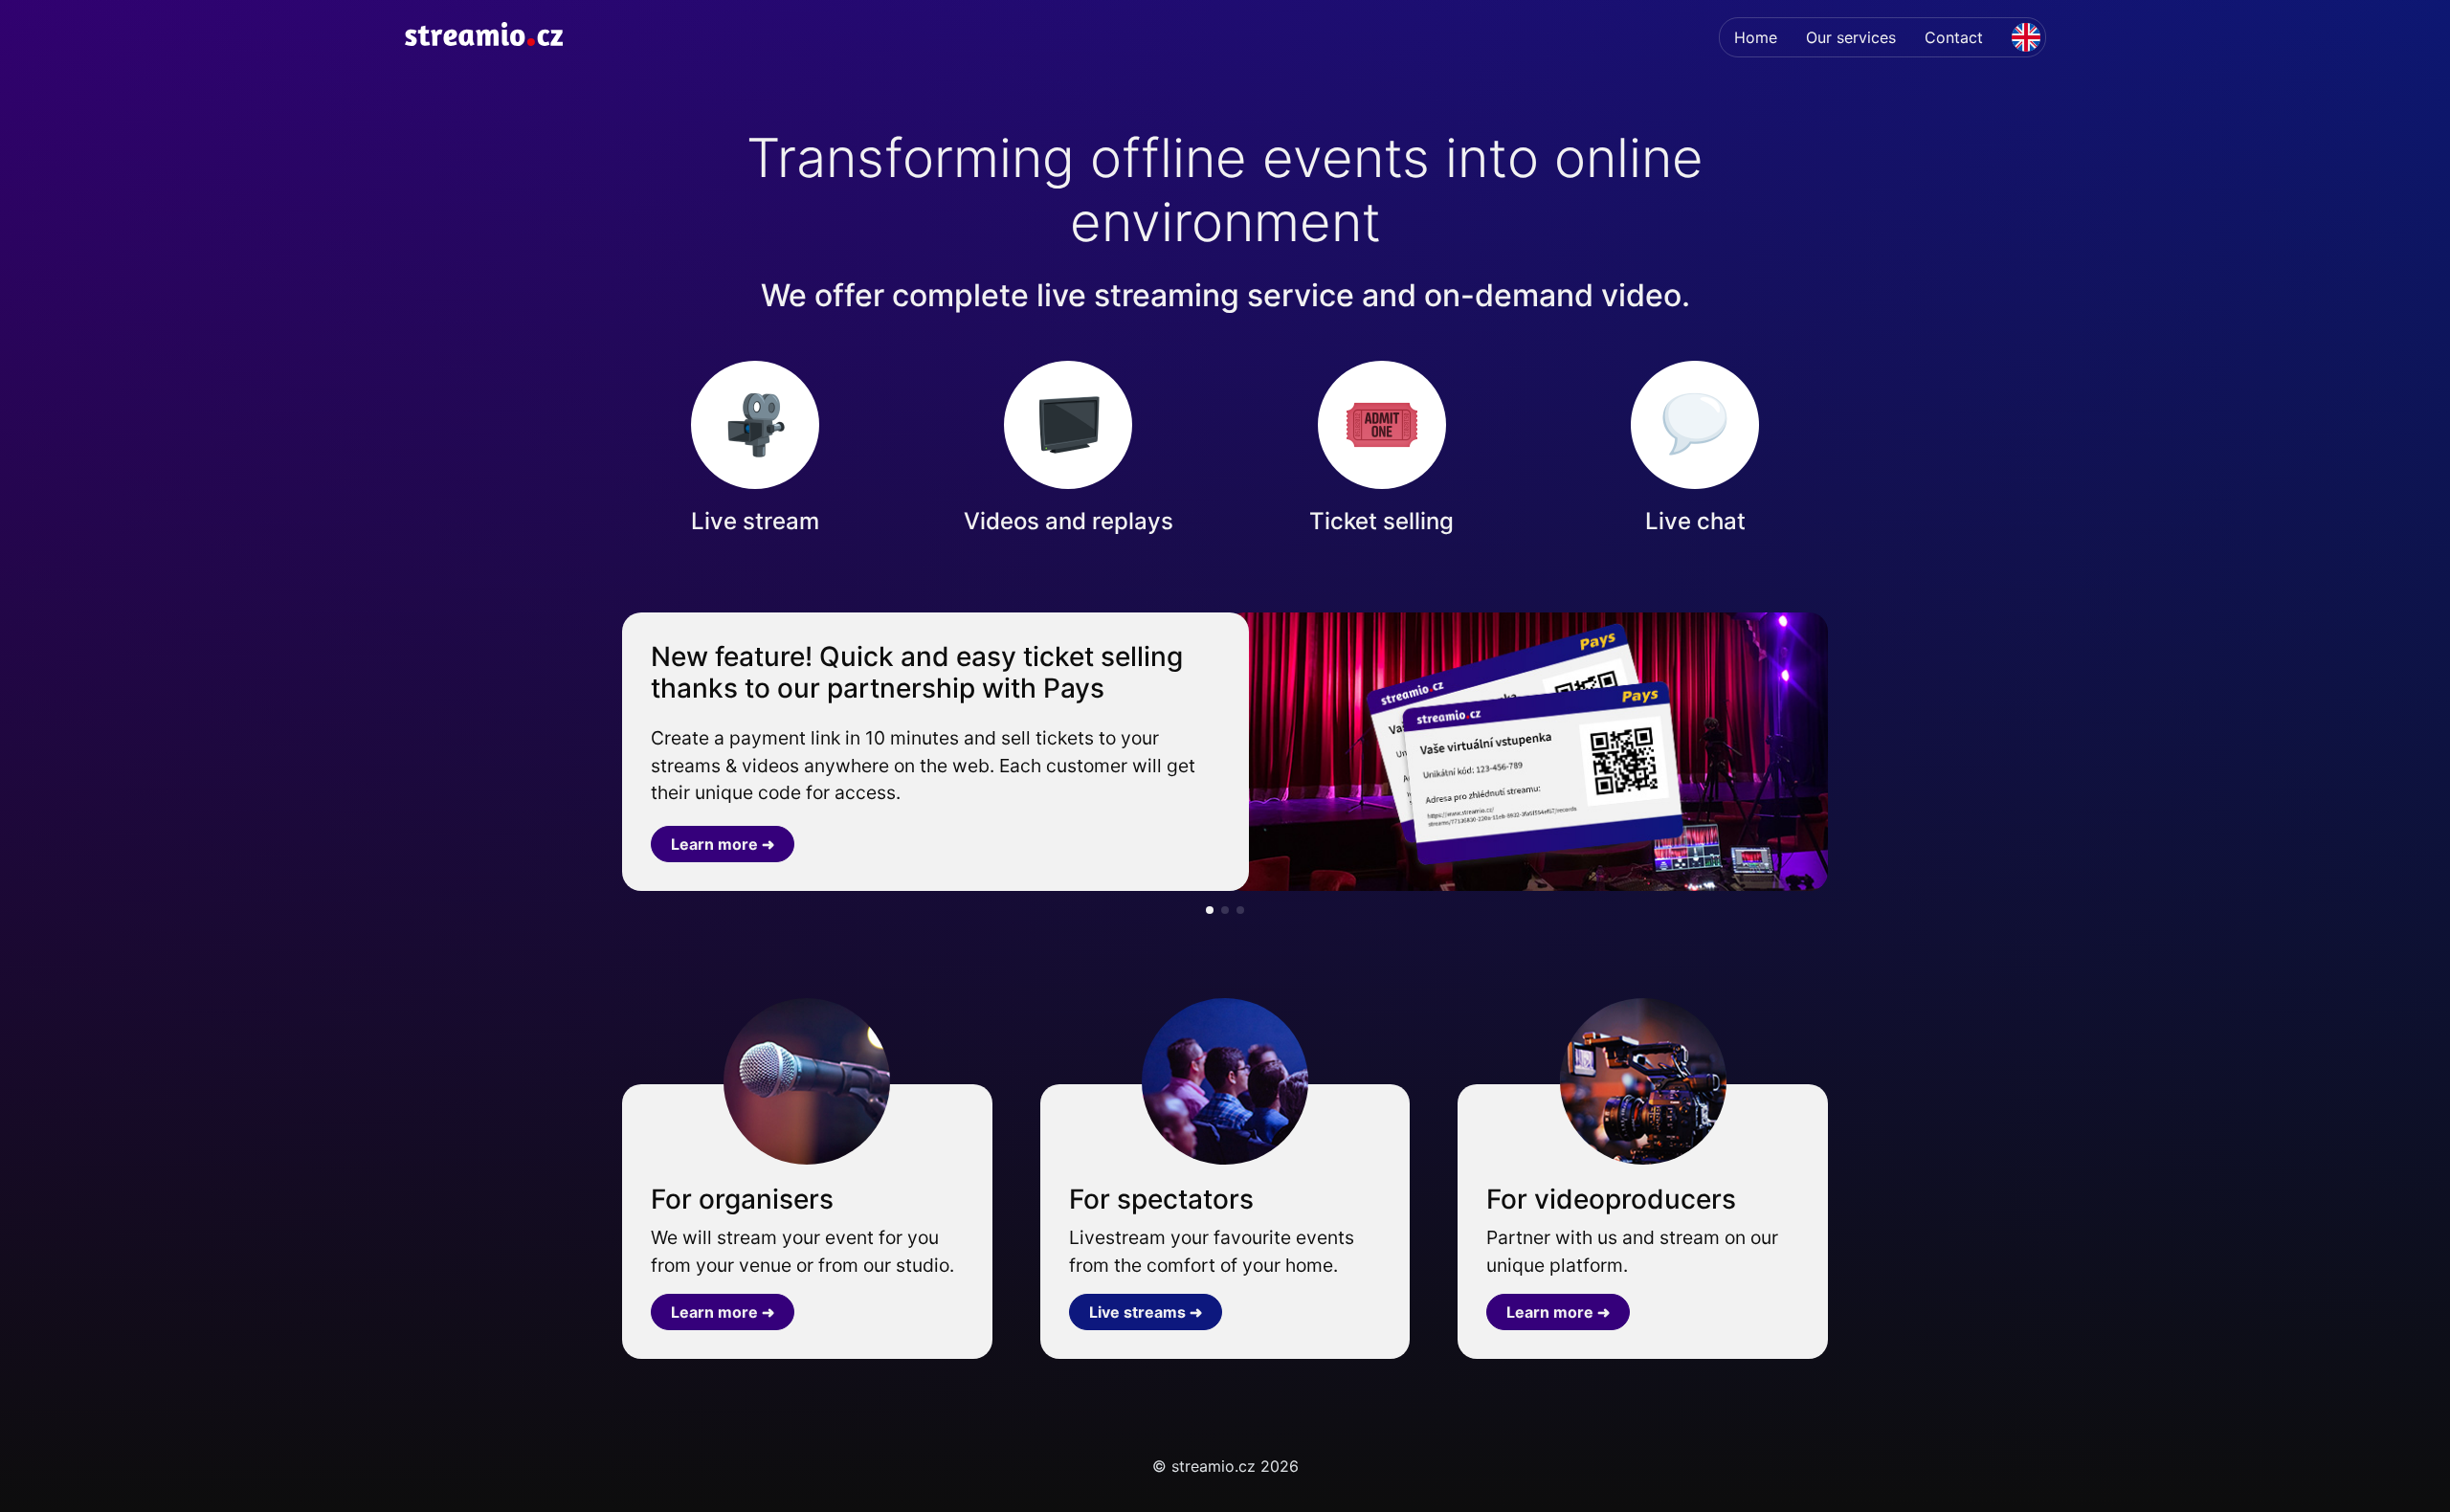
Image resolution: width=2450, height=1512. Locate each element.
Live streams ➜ (1146, 1312)
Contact (1954, 37)
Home (1756, 37)
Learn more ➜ (723, 844)
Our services (1851, 37)
